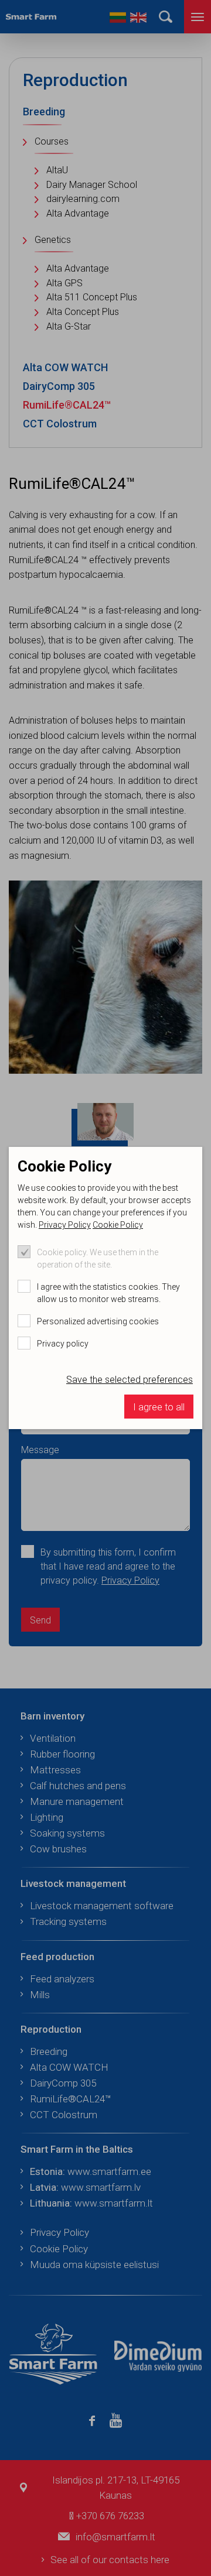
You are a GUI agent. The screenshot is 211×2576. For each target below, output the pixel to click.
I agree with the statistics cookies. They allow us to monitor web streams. (108, 1293)
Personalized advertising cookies (98, 1321)
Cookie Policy (118, 1225)
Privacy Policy (65, 1225)
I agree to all (159, 1407)
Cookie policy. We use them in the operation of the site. (98, 1258)
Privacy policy (63, 1344)
